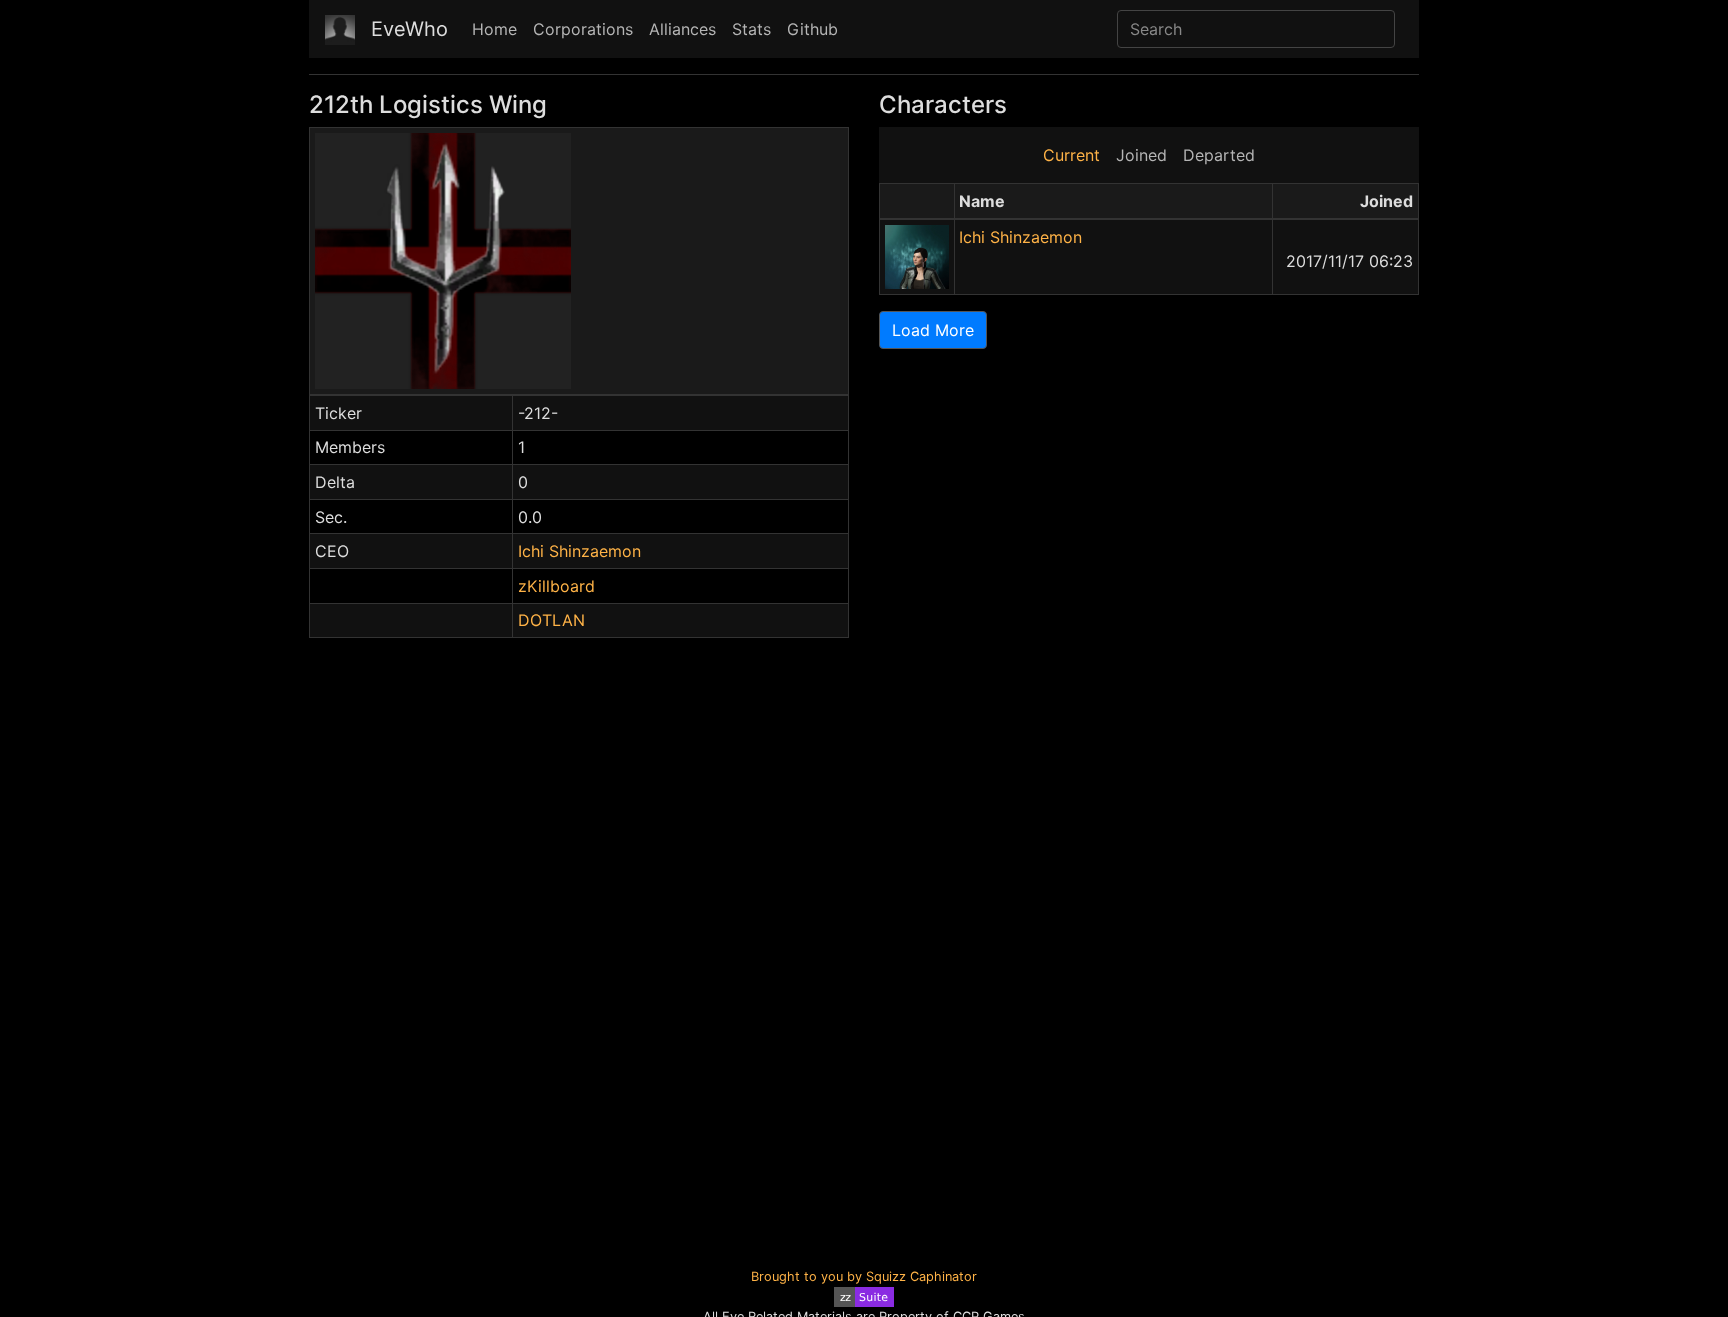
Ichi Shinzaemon (579, 551)
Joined (1141, 155)
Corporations (583, 29)
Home (494, 29)
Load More (933, 330)
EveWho (409, 29)
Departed (1219, 155)
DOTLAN (551, 620)
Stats (751, 29)
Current (1071, 155)
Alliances (682, 29)
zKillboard (556, 586)
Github (812, 29)
